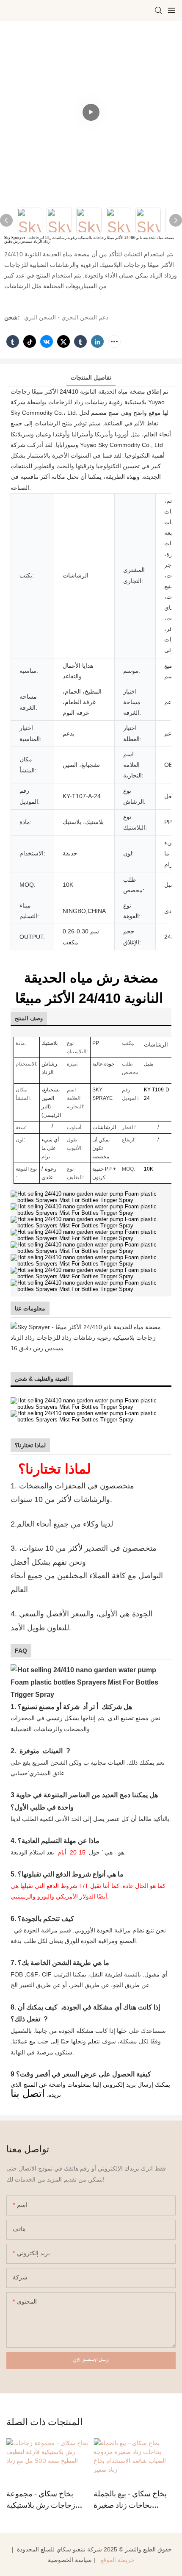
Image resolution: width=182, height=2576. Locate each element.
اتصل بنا (28, 2093)
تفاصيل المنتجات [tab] (91, 378)
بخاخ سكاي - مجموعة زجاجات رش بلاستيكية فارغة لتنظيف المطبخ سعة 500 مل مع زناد (41, 2500)
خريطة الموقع (117, 2560)
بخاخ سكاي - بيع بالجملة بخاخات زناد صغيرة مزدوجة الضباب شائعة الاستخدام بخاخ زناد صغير (132, 2500)
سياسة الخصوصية (70, 2560)
